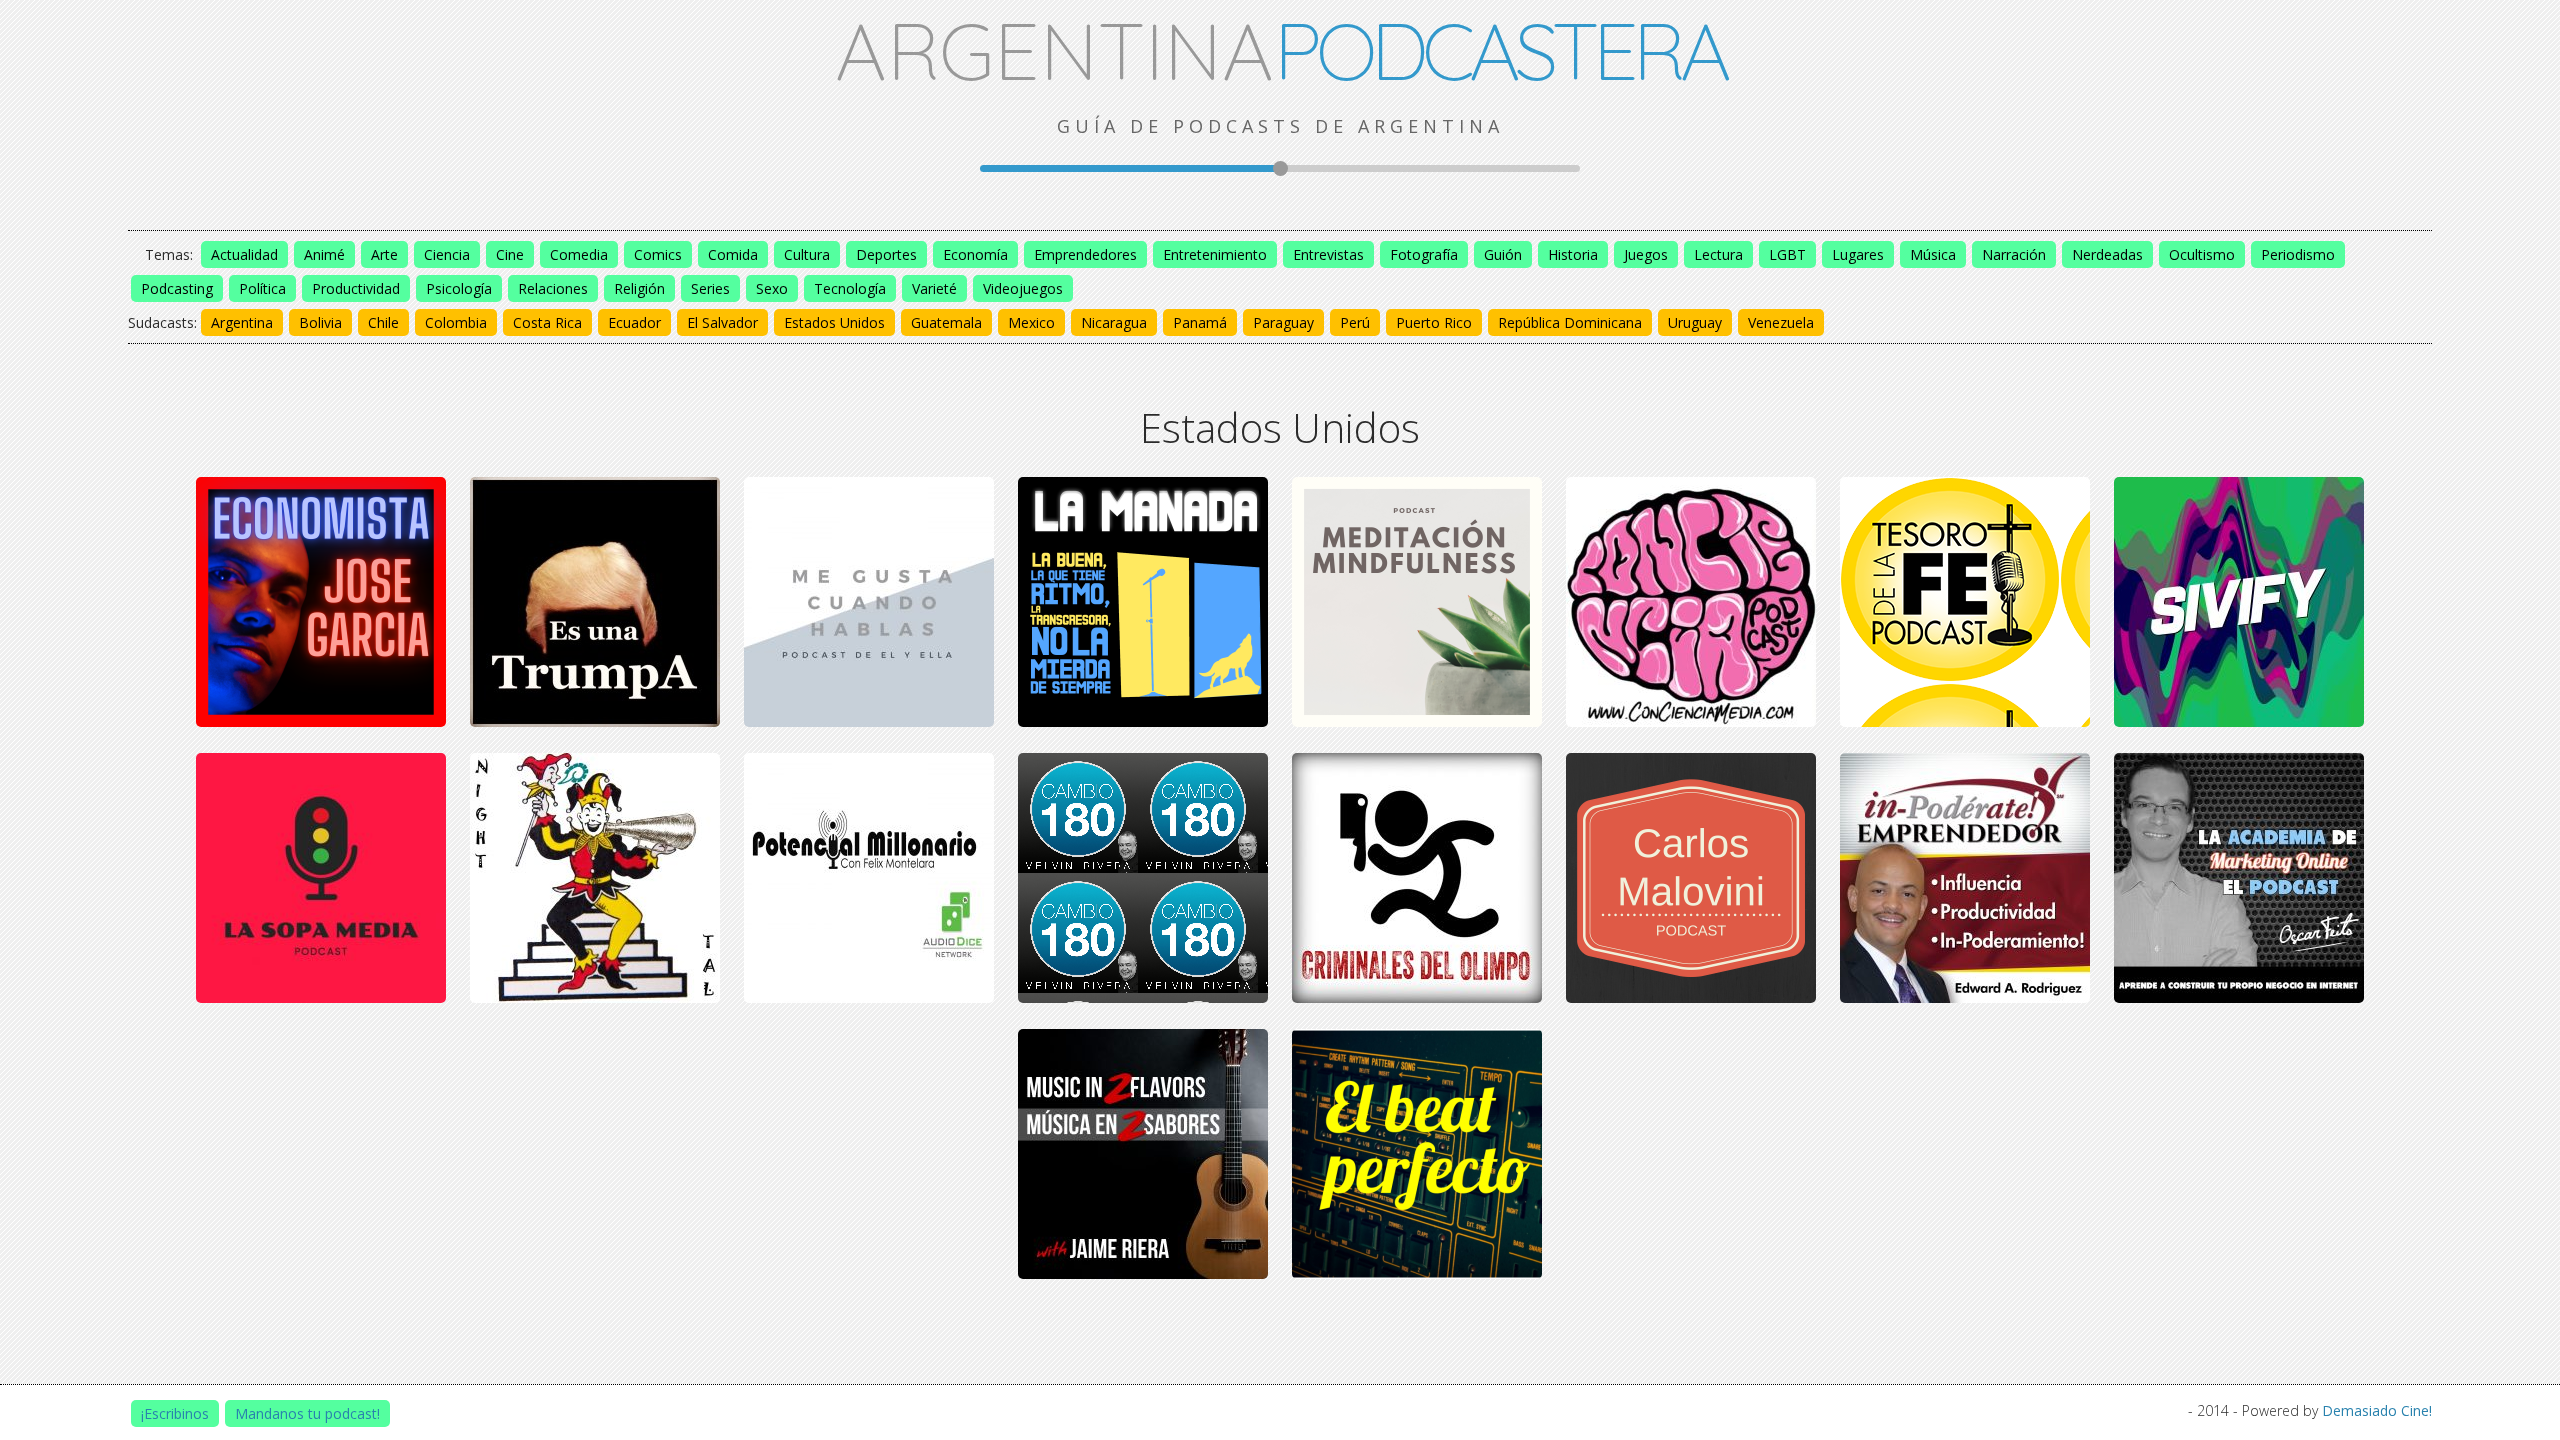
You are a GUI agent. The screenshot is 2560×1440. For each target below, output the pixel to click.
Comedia (579, 254)
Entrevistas (1328, 254)
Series (710, 288)
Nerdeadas (2107, 254)
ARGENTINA (1280, 50)
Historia (1573, 254)
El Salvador (722, 322)
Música (1933, 254)
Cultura (807, 254)
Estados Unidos (834, 322)
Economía (975, 254)
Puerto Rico (1434, 322)
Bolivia (320, 322)
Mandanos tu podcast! (307, 1413)
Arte (384, 254)
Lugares (1858, 254)
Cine (510, 254)
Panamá (1200, 322)
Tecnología (850, 288)
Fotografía (1424, 254)
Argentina (242, 322)
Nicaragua (1114, 322)
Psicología (459, 288)
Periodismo (2298, 254)
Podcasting (177, 288)
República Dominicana (1570, 322)
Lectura (1718, 254)
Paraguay (1283, 322)
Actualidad (244, 254)
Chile (383, 322)
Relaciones (553, 288)
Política (262, 288)
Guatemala (946, 322)
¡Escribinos (175, 1413)
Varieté (934, 288)
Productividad (356, 288)
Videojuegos (1023, 288)
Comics (658, 254)
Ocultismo (2202, 254)
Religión (639, 288)
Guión (1503, 254)
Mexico (1031, 322)
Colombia (456, 322)
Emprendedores (1085, 254)
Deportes (886, 254)
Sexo (772, 288)
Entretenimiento (1215, 254)
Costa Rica (547, 322)
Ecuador (634, 322)
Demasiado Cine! (2377, 1410)
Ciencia (447, 254)
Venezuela (1781, 322)
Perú (1355, 322)
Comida (733, 254)
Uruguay (1695, 322)
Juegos (1646, 254)
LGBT (1787, 254)
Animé (324, 254)
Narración (2014, 254)
